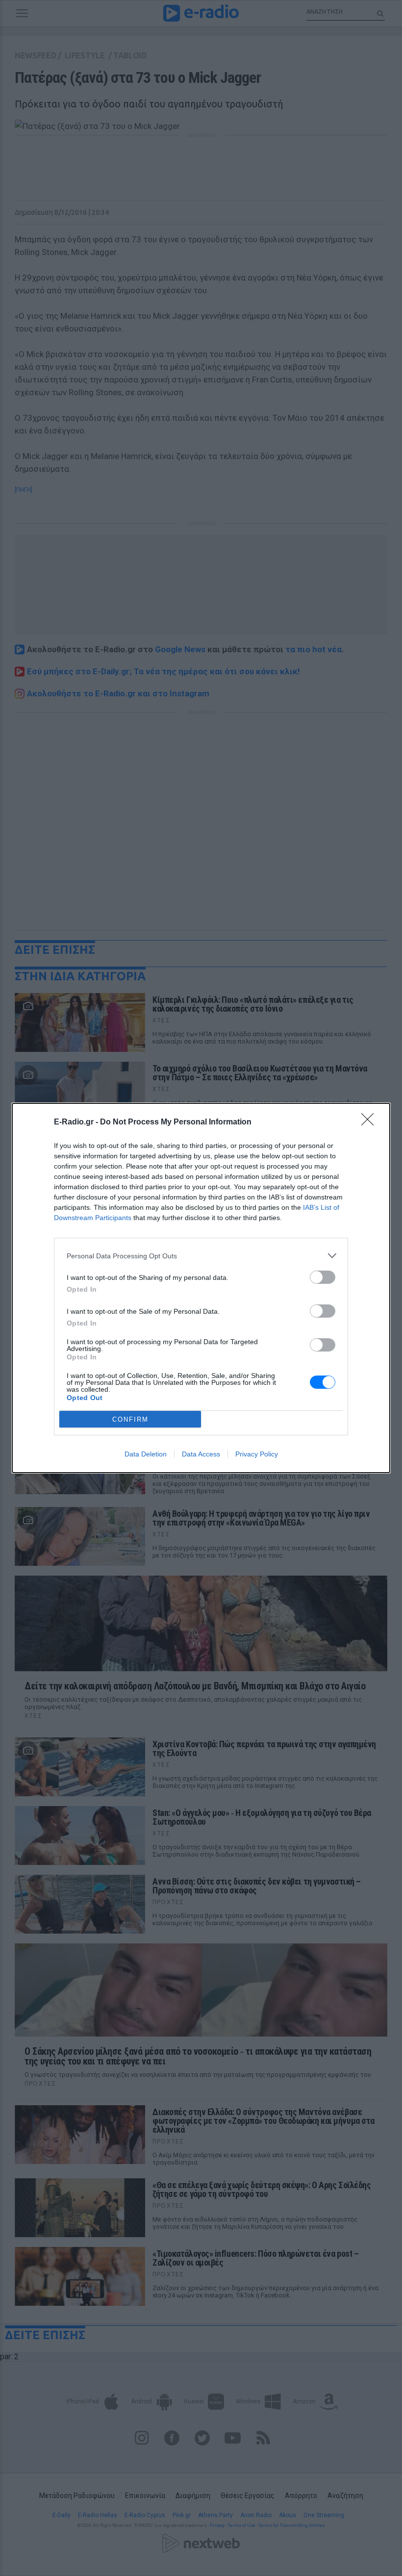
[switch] (323, 1277)
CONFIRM (130, 1419)
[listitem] (201, 1256)
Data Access (201, 1454)
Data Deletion (146, 1454)
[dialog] (201, 1288)
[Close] (371, 1122)
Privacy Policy (257, 1454)
